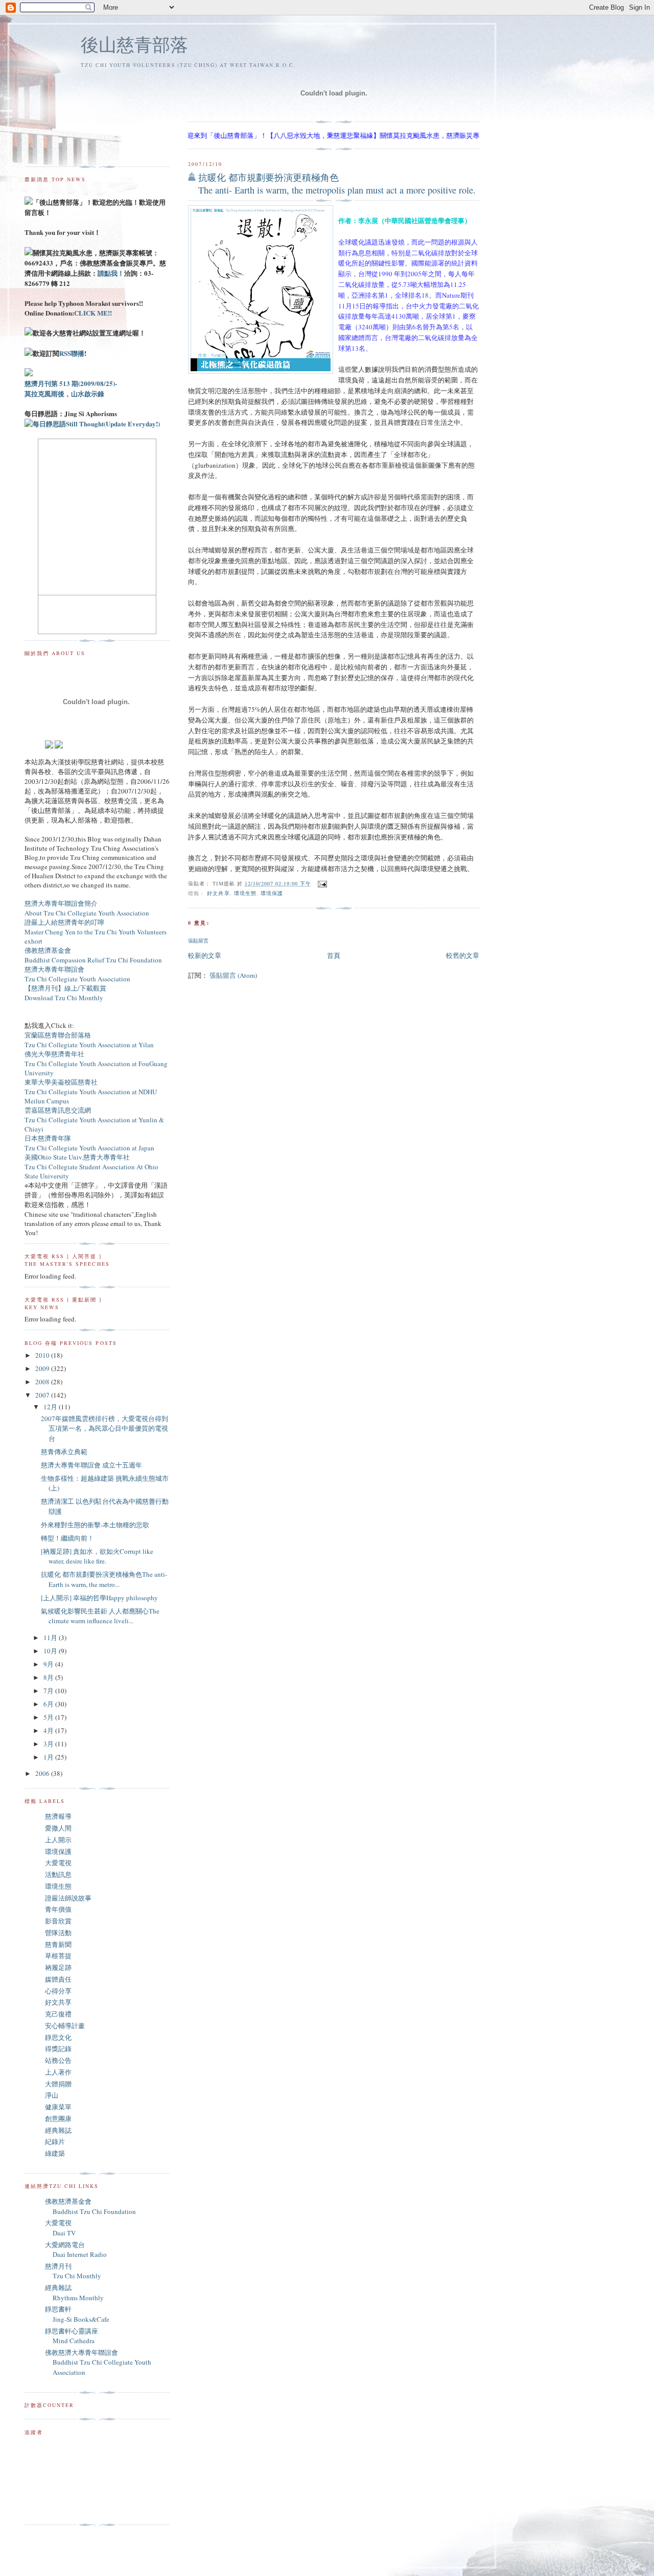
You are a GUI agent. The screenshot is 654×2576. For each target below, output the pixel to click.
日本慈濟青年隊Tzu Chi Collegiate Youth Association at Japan (89, 1143)
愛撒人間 (58, 1828)
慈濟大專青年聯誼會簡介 (61, 903)
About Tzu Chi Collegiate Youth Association (87, 913)
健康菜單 (58, 2107)
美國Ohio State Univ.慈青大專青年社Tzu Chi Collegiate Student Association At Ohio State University (91, 1166)
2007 (43, 1395)
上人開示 (58, 1840)
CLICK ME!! (93, 313)
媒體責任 (58, 1979)
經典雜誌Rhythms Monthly (74, 2293)
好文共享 (218, 893)
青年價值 (58, 1909)
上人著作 (58, 2072)
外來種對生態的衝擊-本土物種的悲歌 (95, 1525)
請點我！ (111, 273)
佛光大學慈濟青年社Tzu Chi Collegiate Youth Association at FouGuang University (96, 1063)
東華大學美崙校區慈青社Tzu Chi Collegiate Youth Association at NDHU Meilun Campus (91, 1091)
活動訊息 (58, 1874)
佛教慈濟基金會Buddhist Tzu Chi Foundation (90, 2206)
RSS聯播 (72, 353)
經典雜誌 (58, 2130)
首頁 (334, 955)
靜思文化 (58, 2037)
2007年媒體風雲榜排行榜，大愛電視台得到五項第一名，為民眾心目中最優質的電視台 (104, 1428)
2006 (43, 1773)
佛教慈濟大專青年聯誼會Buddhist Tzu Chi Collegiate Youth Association (98, 2362)
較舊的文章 (463, 955)
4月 (49, 1730)
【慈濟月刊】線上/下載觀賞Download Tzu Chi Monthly (65, 993)
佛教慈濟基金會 (48, 950)
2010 (43, 1355)
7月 (49, 1691)
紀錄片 (55, 2141)
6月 (49, 1704)
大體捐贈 (58, 2084)
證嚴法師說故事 (68, 1898)
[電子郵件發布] (321, 883)
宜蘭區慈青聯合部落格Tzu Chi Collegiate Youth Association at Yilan (89, 1040)
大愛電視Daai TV (60, 2228)
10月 (51, 1651)
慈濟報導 (58, 1816)
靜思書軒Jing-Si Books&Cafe (77, 2314)
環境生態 (245, 893)
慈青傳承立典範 (64, 1452)
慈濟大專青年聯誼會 (54, 969)
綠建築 (55, 2153)
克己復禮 (58, 2014)
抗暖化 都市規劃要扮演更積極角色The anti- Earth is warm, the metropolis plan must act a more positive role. (337, 184)
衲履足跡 (58, 1967)
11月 (51, 1638)
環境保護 (272, 893)
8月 (49, 1677)
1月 (49, 1757)
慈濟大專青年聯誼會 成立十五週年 (91, 1465)
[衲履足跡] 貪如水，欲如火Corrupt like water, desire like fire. (97, 1556)
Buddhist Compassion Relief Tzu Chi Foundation (93, 960)
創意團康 (58, 2118)
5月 (49, 1717)
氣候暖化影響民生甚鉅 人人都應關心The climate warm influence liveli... (100, 1616)
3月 (49, 1744)
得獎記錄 (58, 2049)
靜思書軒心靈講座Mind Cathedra (72, 2336)
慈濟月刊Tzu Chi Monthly (73, 2271)
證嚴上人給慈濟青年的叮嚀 (64, 922)
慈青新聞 (58, 1944)
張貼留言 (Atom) (233, 975)
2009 (43, 1368)
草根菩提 (58, 1956)
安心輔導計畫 (65, 2026)
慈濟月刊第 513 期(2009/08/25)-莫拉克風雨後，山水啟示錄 (71, 388)
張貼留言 (198, 941)
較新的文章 (205, 955)
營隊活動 (58, 1933)
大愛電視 (58, 1863)
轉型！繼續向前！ (67, 1538)
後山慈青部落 (134, 44)
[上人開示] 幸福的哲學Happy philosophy (99, 1598)
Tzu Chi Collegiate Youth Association (77, 979)
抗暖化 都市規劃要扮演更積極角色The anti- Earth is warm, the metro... (104, 1579)
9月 (49, 1664)
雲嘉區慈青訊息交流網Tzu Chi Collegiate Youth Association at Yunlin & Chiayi (94, 1120)
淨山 (52, 2095)
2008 (43, 1382)
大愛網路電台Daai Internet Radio (76, 2250)
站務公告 (58, 2060)
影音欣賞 (58, 1921)
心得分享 (58, 1991)
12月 (51, 1407)
